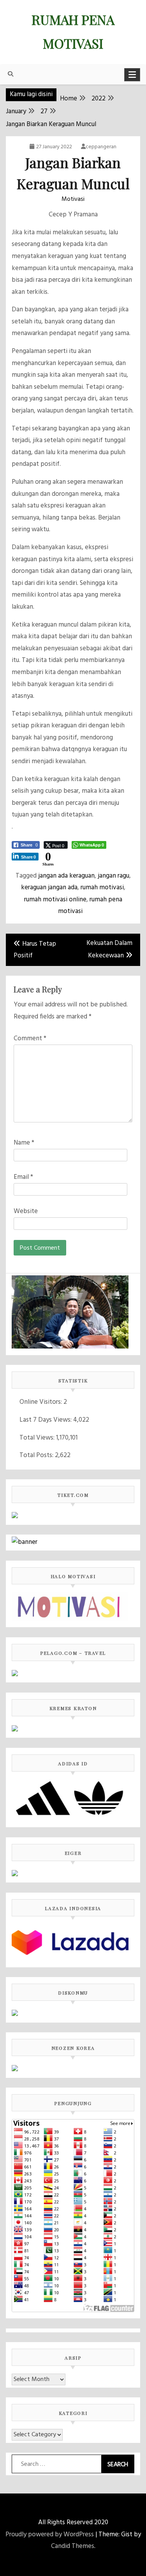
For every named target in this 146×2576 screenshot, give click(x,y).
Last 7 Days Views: (46, 1420)
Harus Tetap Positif (35, 950)
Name (24, 1143)
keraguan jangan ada (49, 888)
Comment (30, 1039)
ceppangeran (101, 147)
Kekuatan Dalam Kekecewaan (109, 950)
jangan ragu (113, 876)
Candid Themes (73, 2546)
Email (23, 1177)
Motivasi (73, 199)
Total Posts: (37, 1455)
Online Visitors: (41, 1402)
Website (26, 1211)
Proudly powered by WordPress (50, 2535)
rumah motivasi (102, 888)
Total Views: (38, 1438)
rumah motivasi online (55, 900)
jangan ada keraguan (66, 876)
